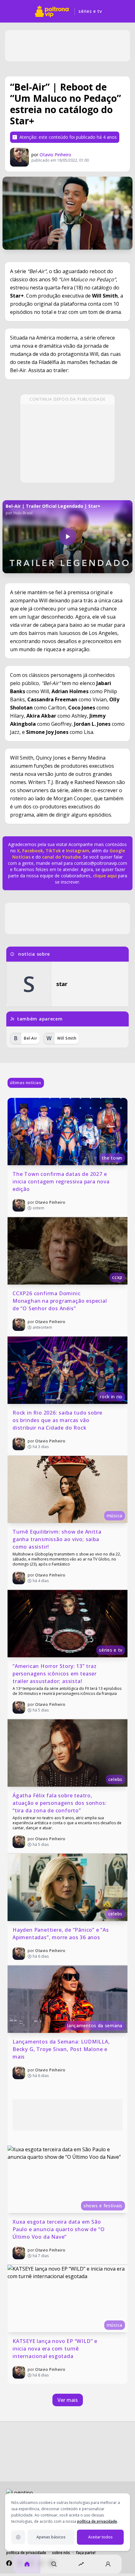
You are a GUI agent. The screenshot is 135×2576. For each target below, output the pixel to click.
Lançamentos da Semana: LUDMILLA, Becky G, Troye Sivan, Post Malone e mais (62, 2049)
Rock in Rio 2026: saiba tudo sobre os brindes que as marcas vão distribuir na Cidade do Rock (58, 1420)
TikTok (53, 851)
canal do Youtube (61, 857)
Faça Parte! (86, 2553)
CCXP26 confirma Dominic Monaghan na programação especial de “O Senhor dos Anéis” (60, 1301)
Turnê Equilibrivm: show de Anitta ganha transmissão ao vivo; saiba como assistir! (58, 1539)
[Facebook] (9, 2563)
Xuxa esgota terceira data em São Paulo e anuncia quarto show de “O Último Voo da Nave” (59, 2229)
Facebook (33, 851)
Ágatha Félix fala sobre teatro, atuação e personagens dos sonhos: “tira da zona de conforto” (60, 1803)
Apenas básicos (51, 2537)
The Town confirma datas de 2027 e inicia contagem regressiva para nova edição (62, 1182)
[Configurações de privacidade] (18, 2537)
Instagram (78, 851)
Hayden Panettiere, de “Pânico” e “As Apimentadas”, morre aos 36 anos (62, 1934)
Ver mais (68, 2400)
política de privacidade (97, 2521)
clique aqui (105, 876)
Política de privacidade (26, 2553)
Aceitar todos (100, 2537)
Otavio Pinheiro (55, 155)
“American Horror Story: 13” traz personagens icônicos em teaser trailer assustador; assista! (55, 1674)
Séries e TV (90, 11)
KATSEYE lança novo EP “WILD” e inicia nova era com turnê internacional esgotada (56, 2349)
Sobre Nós (61, 2553)
